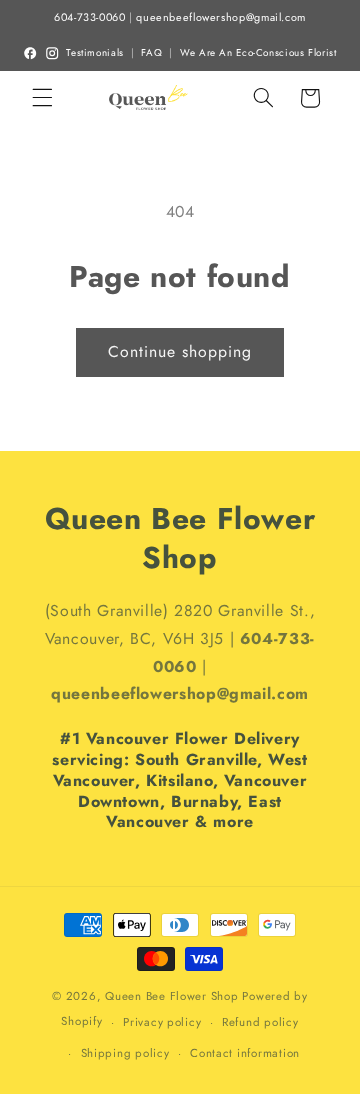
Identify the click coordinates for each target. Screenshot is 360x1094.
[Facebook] (30, 53)
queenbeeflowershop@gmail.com (221, 17)
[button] (42, 98)
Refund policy (260, 1022)
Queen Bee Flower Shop (171, 996)
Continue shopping (180, 351)
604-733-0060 (90, 17)
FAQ (151, 53)
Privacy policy (162, 1022)
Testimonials (95, 53)
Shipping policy (125, 1053)
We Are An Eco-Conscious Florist (258, 53)
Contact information (245, 1053)
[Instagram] (52, 53)
